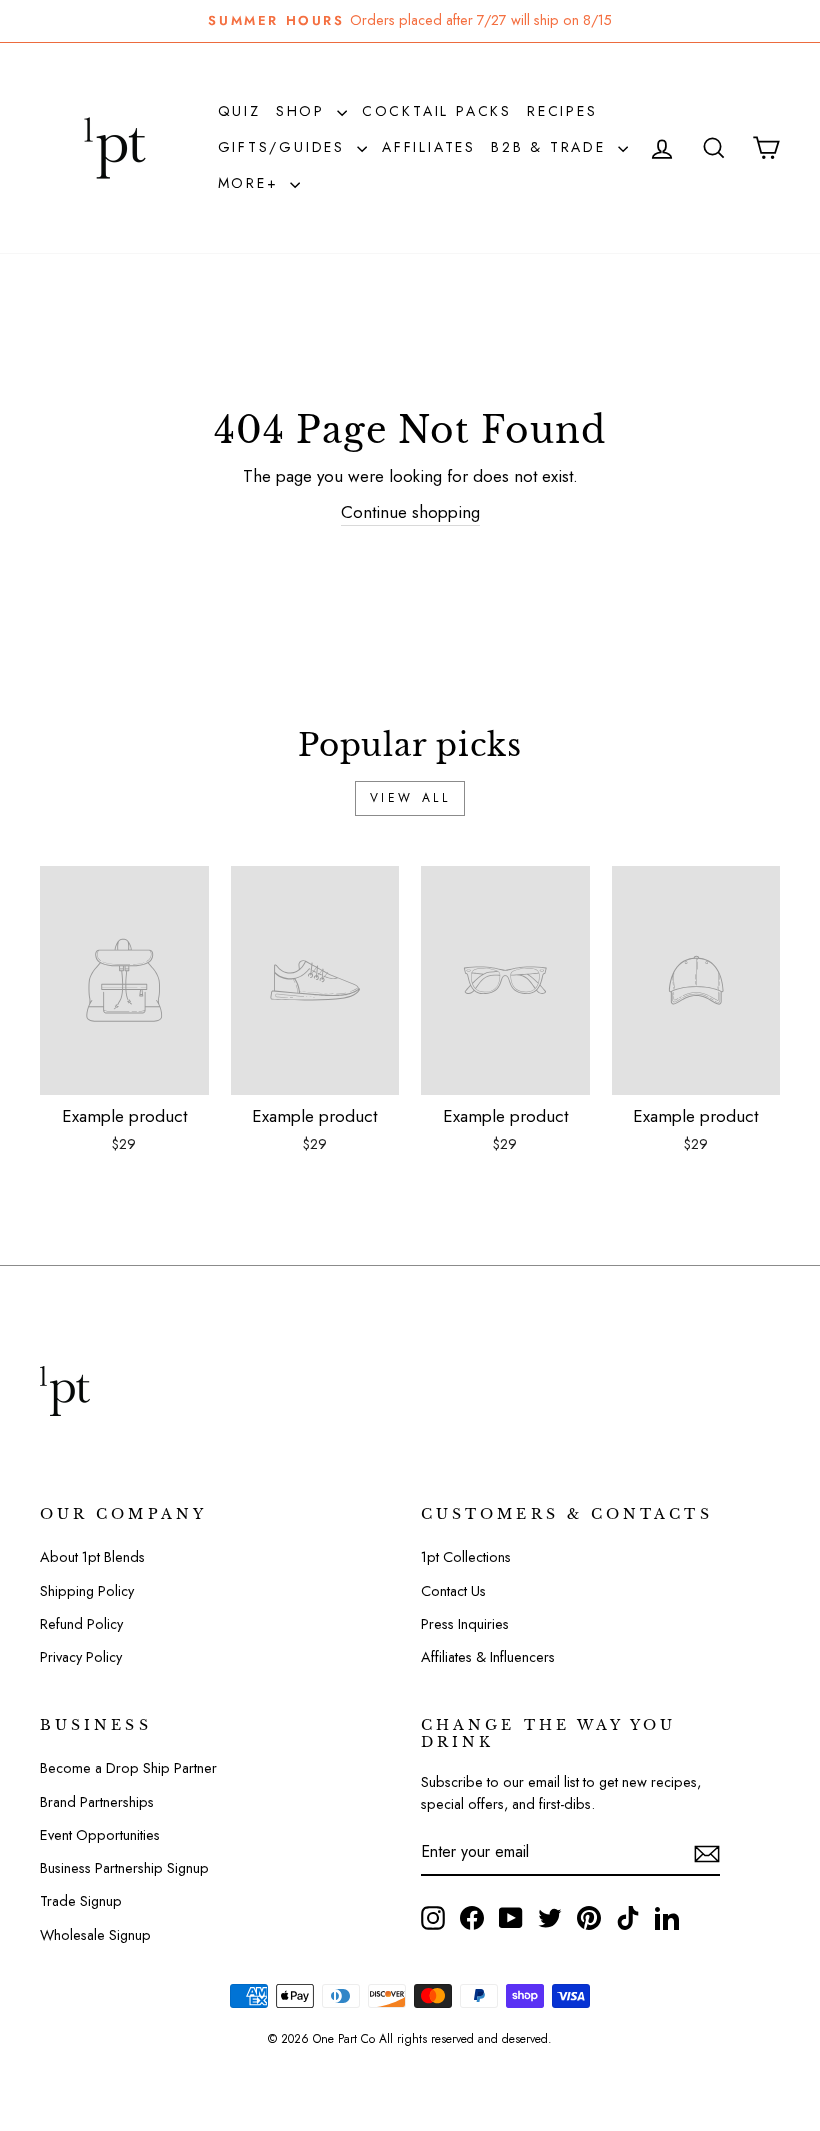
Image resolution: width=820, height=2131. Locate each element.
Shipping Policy (87, 1591)
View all (410, 798)
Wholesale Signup (95, 1935)
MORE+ (252, 183)
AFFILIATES (429, 147)
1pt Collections (466, 1557)
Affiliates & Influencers (488, 1657)
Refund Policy (81, 1624)
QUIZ (239, 111)
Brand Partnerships (97, 1802)
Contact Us (453, 1591)
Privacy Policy (81, 1657)
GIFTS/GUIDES (285, 147)
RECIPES (562, 111)
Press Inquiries (465, 1624)
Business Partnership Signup (124, 1868)
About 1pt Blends (92, 1557)
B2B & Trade (552, 147)
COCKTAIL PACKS (437, 111)
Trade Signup (81, 1901)
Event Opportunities (100, 1835)
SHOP (304, 111)
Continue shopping (410, 512)
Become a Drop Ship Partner (128, 1768)
